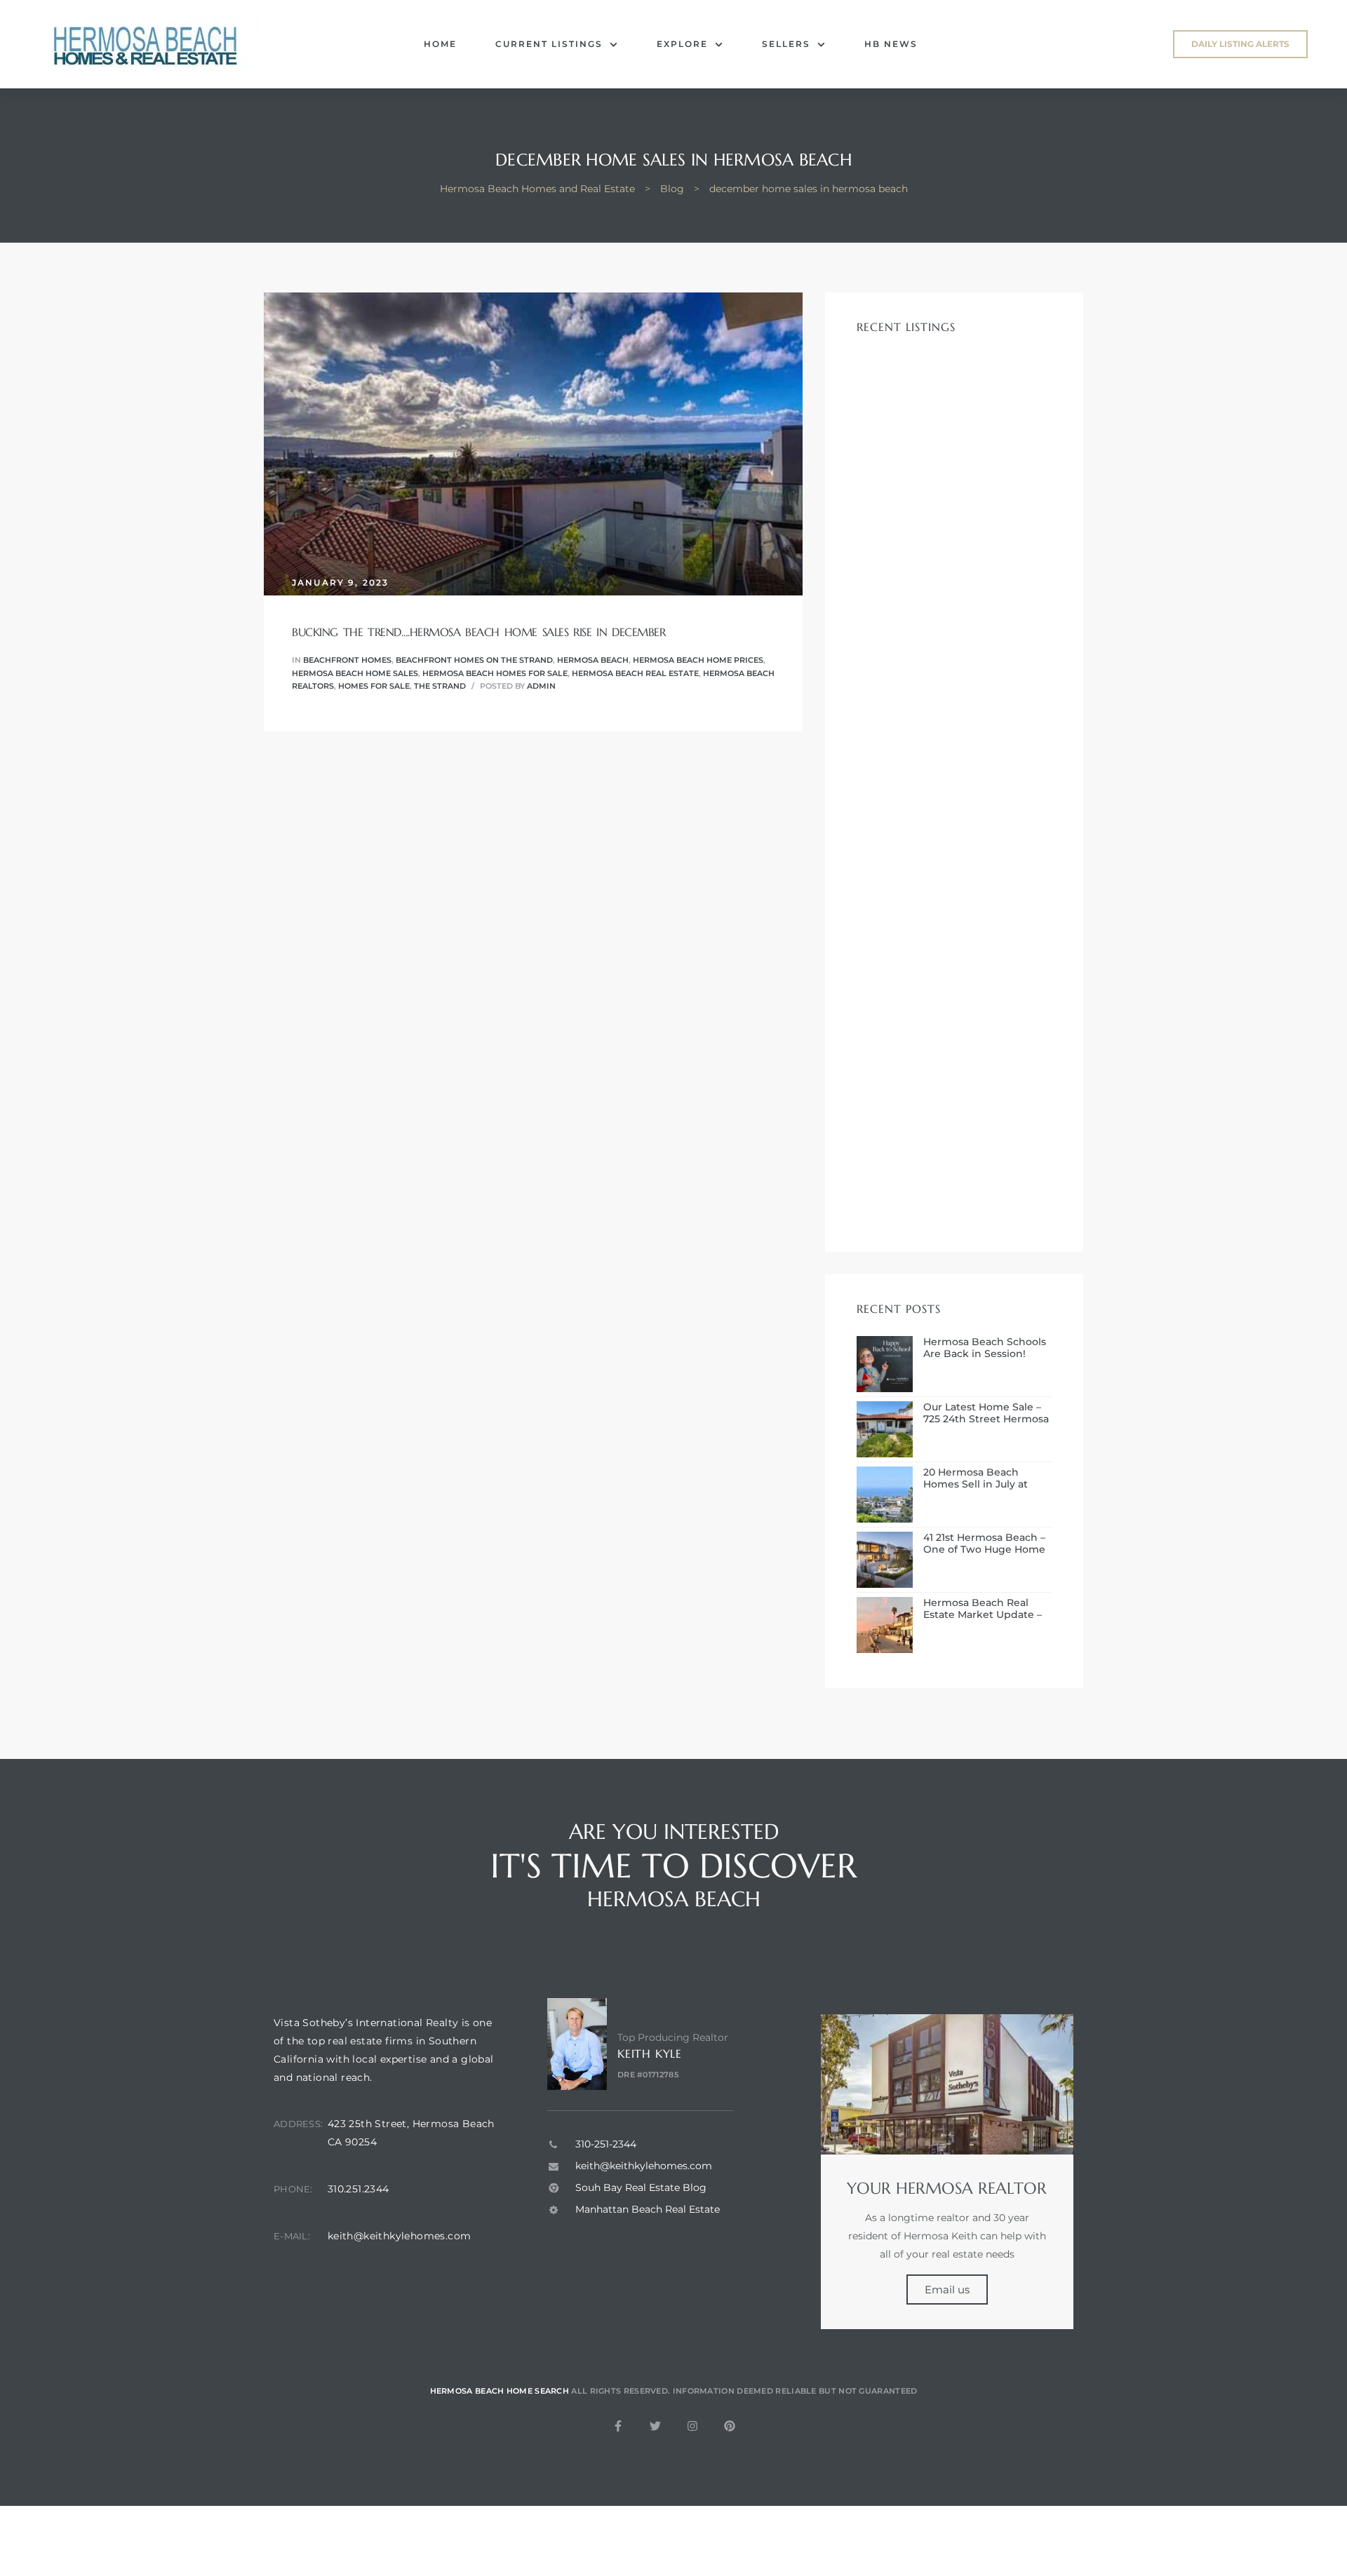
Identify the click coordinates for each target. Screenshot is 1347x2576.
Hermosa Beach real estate (635, 673)
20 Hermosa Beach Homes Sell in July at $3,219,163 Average (976, 1478)
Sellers (786, 44)
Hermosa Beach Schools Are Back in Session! (985, 1348)
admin (541, 686)
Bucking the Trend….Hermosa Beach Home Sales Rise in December (478, 632)
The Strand (440, 686)
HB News (891, 44)
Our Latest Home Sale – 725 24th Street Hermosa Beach (986, 1413)
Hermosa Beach (593, 660)
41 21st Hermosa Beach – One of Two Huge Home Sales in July (984, 1544)
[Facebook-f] (618, 2426)
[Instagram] (692, 2426)
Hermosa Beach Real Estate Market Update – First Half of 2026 (983, 1609)
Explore (682, 44)
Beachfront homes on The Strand (474, 660)
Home (440, 44)
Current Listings (549, 44)
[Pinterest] (730, 2426)
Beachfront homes (347, 660)
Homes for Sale (374, 686)
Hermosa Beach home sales (355, 673)
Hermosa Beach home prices (698, 660)
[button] (1240, 44)
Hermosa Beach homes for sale (495, 673)
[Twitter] (655, 2426)
